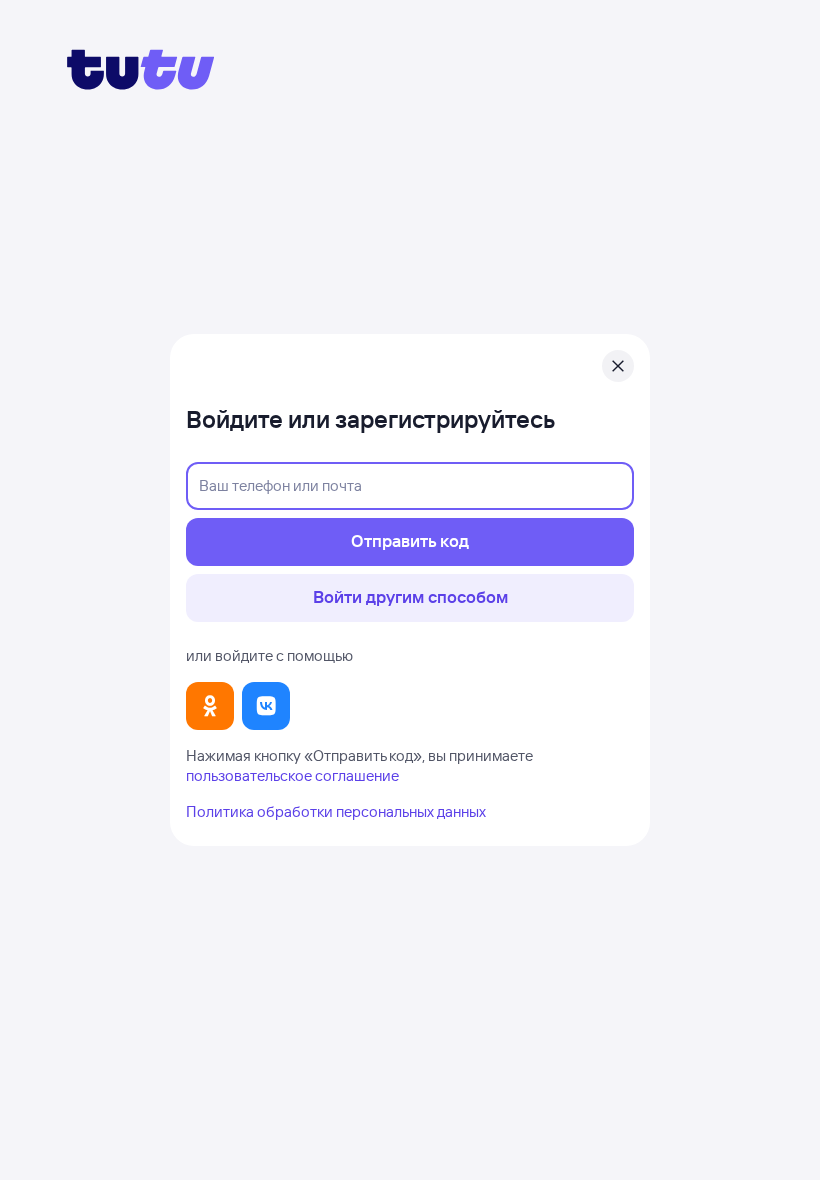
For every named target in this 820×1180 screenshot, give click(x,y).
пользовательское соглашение (292, 775)
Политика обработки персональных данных (336, 811)
